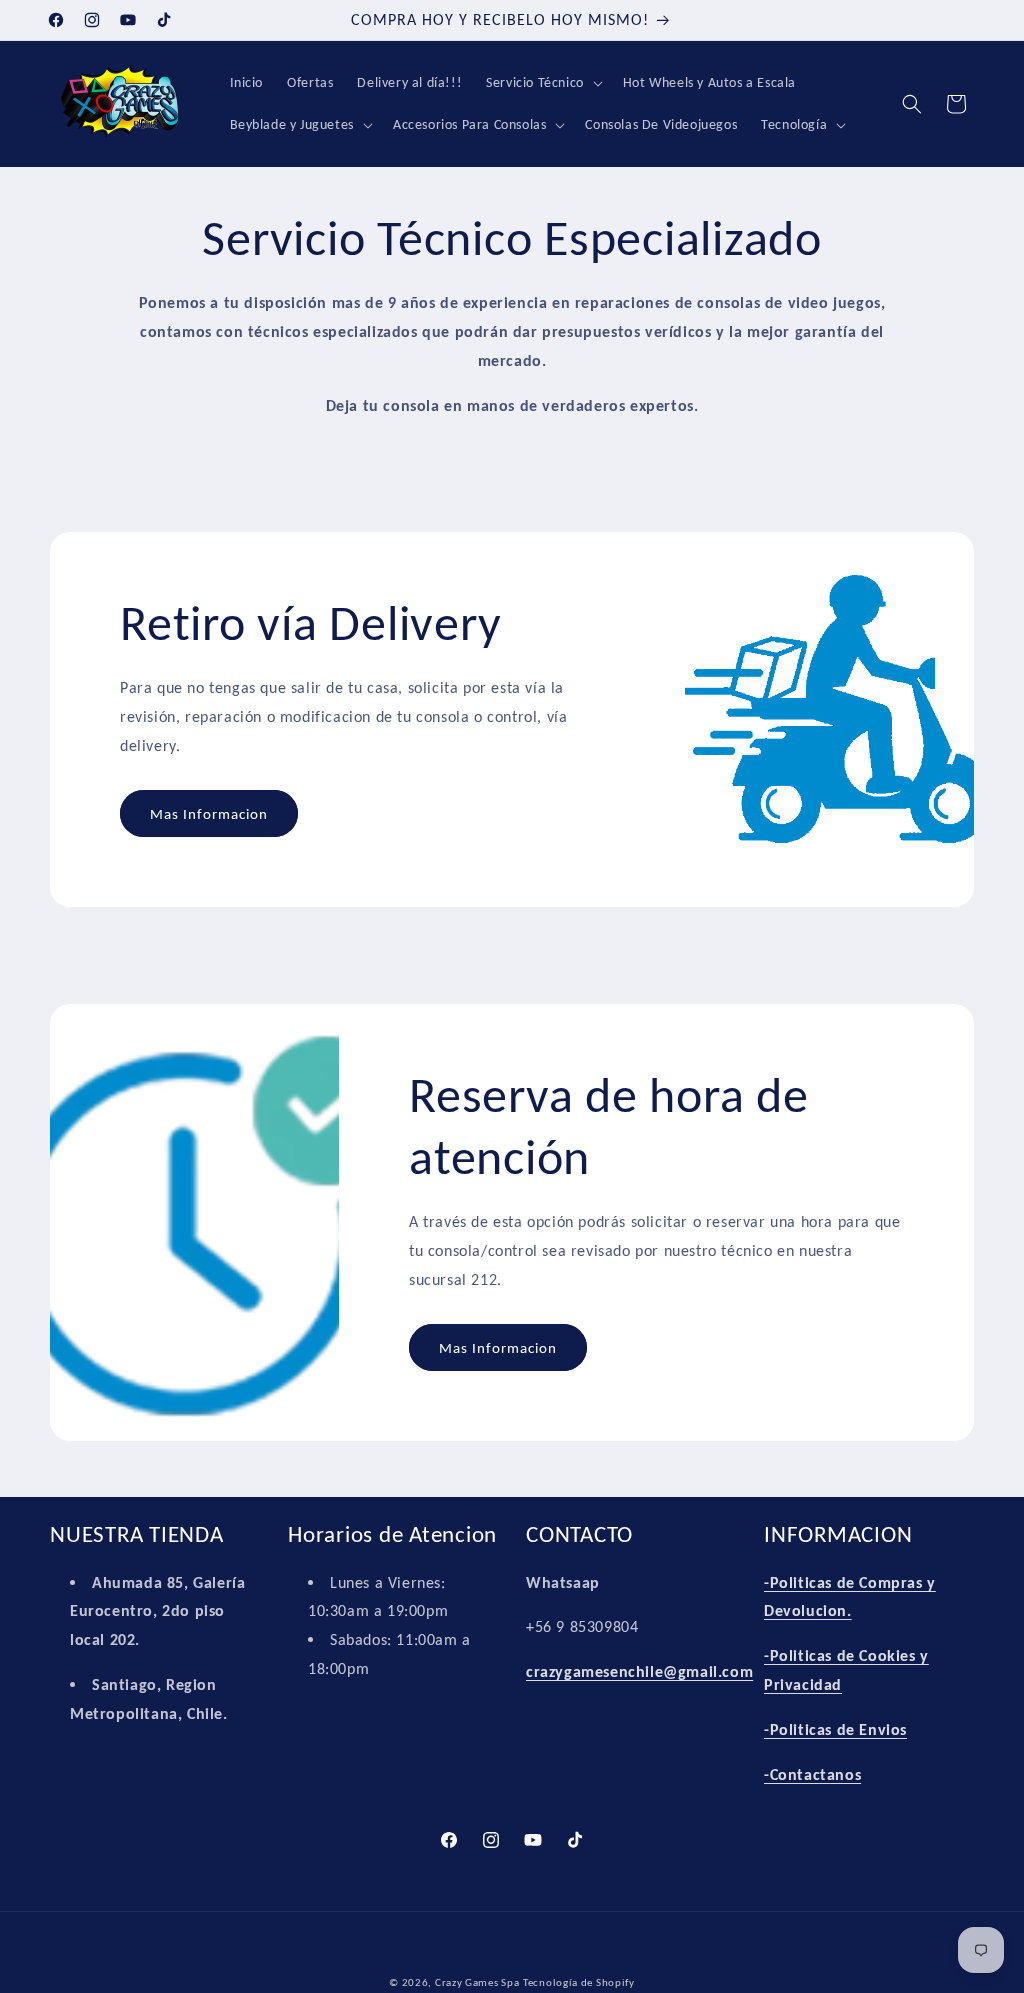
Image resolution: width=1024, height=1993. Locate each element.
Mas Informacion (209, 814)
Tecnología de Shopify (579, 1982)
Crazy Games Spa (477, 1982)
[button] (542, 83)
